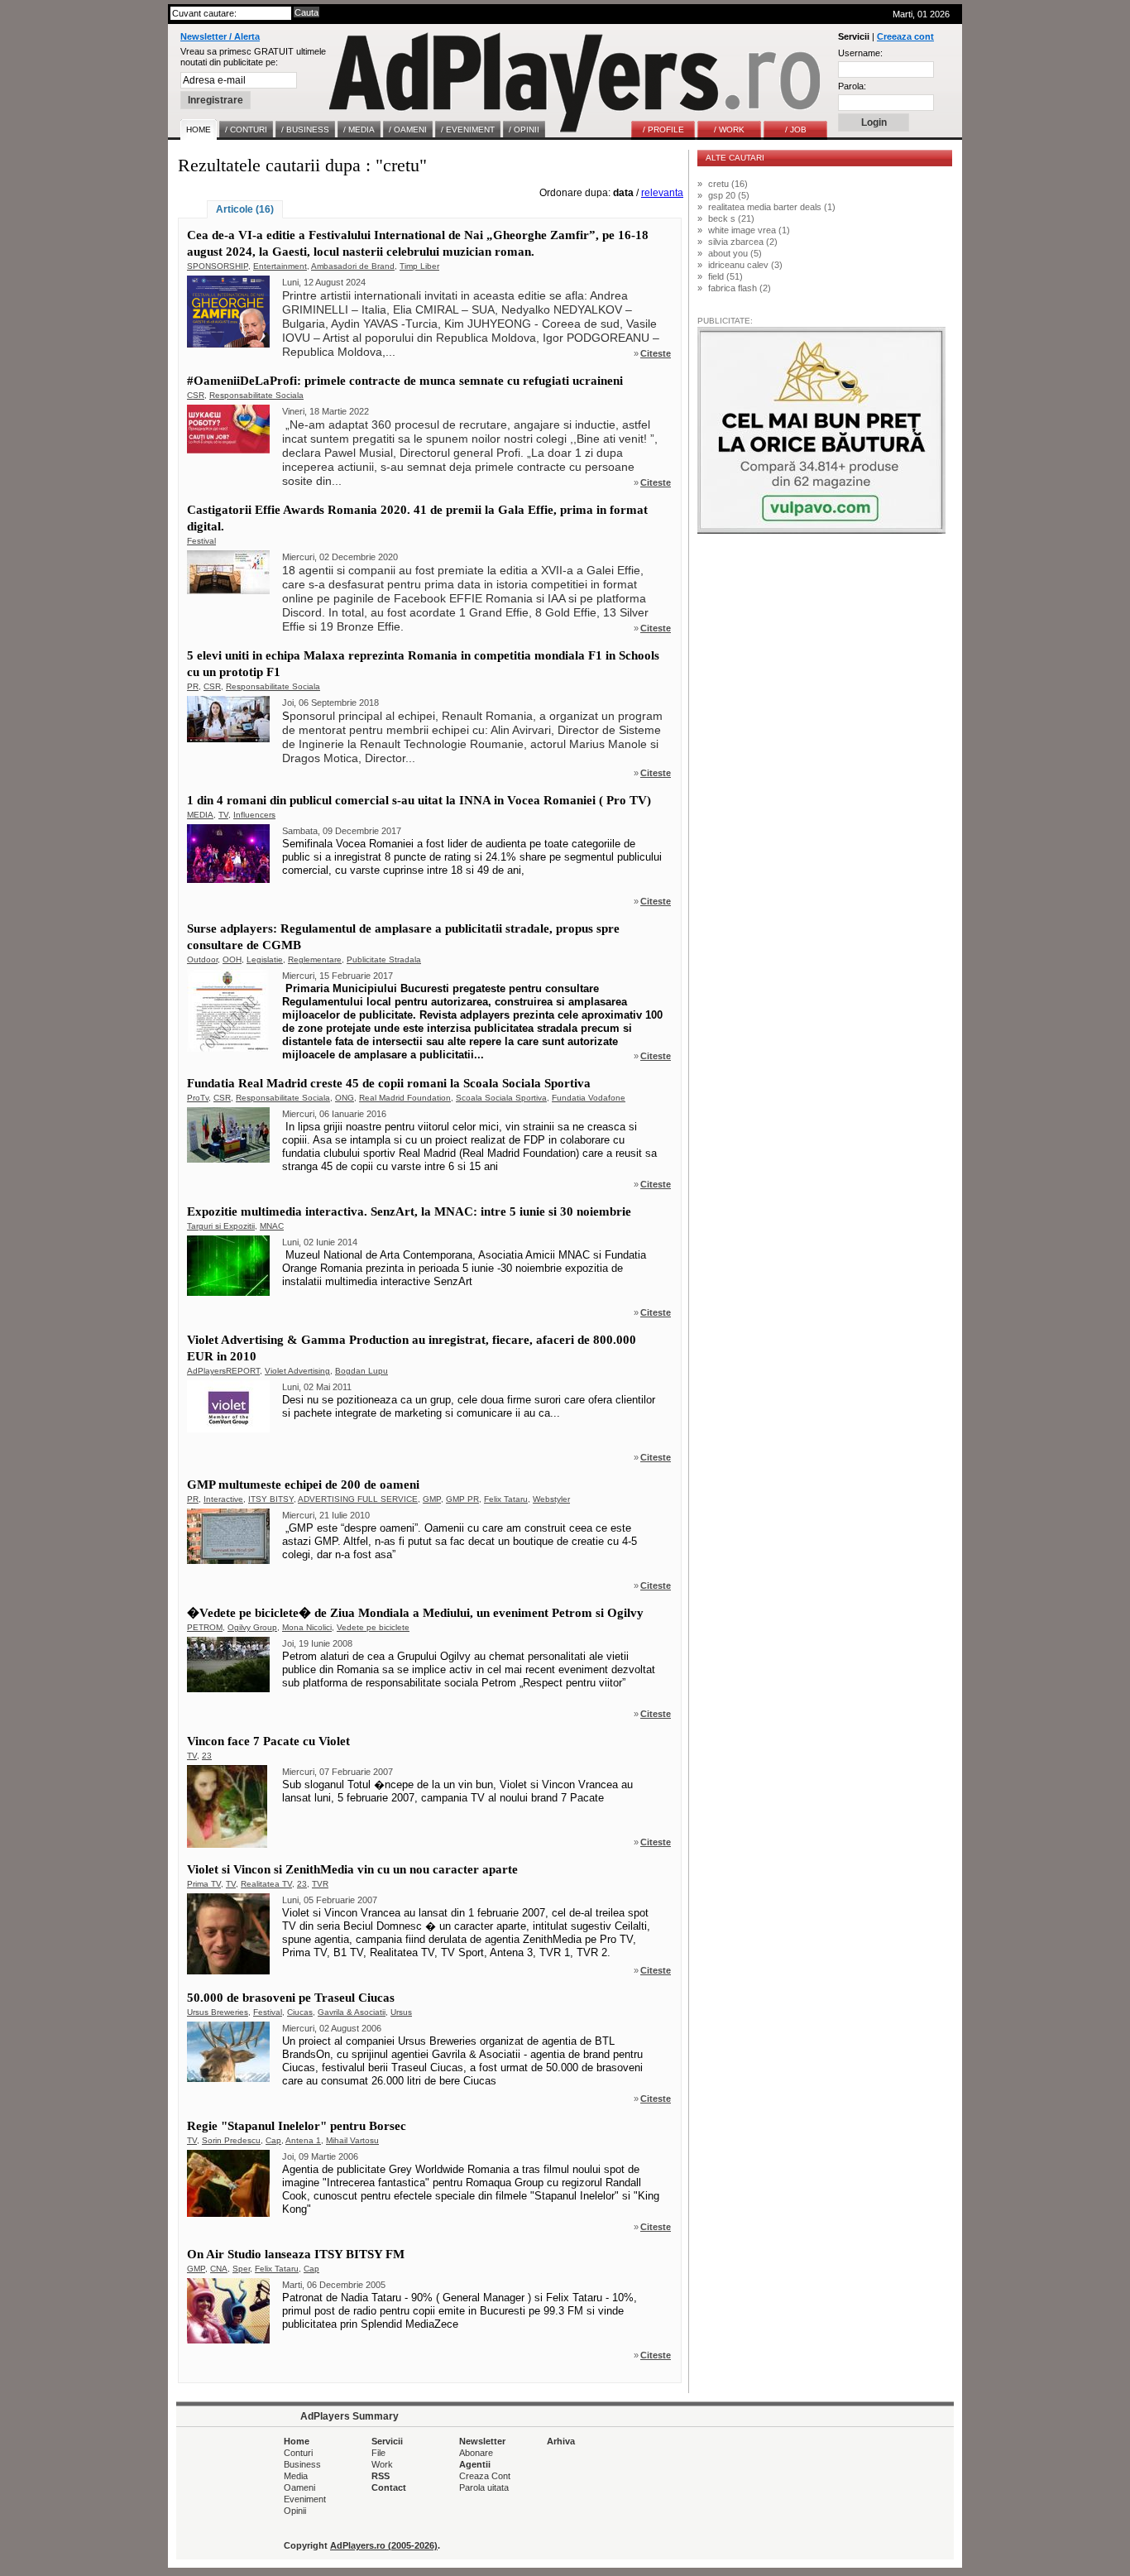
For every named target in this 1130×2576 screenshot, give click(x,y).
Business (302, 2464)
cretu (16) (728, 184)
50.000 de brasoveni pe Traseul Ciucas (291, 1998)
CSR (196, 395)
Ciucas (300, 2012)
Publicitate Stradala (384, 959)
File (378, 2453)
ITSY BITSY (271, 1499)
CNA (219, 2269)
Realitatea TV (266, 1884)
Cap (273, 2140)
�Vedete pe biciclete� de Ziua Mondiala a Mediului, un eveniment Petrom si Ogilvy (415, 1613)
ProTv (198, 1098)
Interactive (223, 1499)
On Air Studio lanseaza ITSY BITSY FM (296, 2254)
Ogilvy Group (252, 1627)
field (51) (725, 276)
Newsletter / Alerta (220, 36)
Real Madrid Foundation (405, 1098)
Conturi (298, 2453)
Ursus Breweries (218, 2012)
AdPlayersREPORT (223, 1371)
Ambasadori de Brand (353, 266)
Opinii (295, 2511)
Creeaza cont (905, 36)
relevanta (662, 193)
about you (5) (735, 253)
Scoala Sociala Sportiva (501, 1098)
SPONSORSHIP (218, 266)
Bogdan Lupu (362, 1371)
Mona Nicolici (307, 1627)
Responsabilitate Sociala (256, 395)
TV (223, 815)
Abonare (476, 2453)
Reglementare (315, 959)
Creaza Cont (485, 2476)
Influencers (254, 815)
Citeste (656, 353)
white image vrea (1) (749, 230)
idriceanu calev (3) (745, 265)
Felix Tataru (506, 1499)
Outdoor (202, 959)
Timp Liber (419, 266)
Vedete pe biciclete (373, 1627)
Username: (860, 53)
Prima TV (204, 1884)
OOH (232, 959)
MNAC (272, 1226)
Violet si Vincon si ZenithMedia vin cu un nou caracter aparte (352, 1869)
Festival (201, 541)
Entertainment (280, 266)
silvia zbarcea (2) (743, 242)
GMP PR (462, 1499)
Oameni (299, 2487)
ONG (345, 1098)
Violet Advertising (297, 1371)
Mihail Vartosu (352, 2140)
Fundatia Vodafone (589, 1098)
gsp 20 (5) (729, 195)
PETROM (205, 1627)
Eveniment (305, 2499)
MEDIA (200, 815)
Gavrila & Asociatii (352, 2012)
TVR (320, 1884)
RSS (381, 2476)
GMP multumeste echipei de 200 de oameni (303, 1485)
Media (296, 2476)
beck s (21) (731, 218)
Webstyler (551, 1499)
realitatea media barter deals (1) (772, 207)
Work (382, 2464)
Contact (389, 2487)
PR (193, 686)
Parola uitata (484, 2487)
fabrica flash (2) (740, 288)
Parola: (852, 86)
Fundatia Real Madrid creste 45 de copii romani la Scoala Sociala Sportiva (389, 1083)
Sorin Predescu (231, 2140)
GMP (432, 1499)
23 (207, 1756)
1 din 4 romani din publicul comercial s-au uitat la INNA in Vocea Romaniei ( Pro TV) (419, 800)
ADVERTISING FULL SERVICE (358, 1499)
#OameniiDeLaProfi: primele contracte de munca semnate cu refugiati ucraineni (405, 381)
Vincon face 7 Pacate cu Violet (268, 1741)
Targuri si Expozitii (221, 1226)
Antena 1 (303, 2140)
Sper (241, 2269)
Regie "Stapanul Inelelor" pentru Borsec (297, 2126)
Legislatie (265, 959)
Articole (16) (245, 209)
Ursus (401, 2012)
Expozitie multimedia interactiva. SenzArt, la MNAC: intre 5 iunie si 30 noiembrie (409, 1211)
